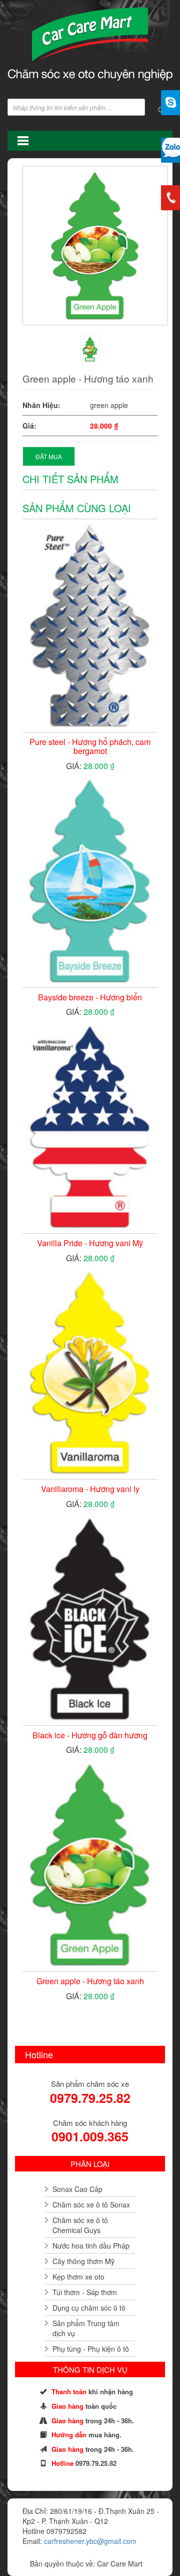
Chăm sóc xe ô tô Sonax (91, 2204)
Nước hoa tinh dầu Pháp (91, 2246)
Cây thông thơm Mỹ (83, 2261)
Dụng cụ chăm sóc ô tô (89, 2308)
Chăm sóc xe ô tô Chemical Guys (80, 2225)
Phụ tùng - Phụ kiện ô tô (91, 2349)
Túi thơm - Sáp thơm (85, 2292)
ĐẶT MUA (49, 456)
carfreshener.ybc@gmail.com (90, 2541)
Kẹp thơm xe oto (78, 2277)
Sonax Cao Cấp (77, 2189)
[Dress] (90, 349)
